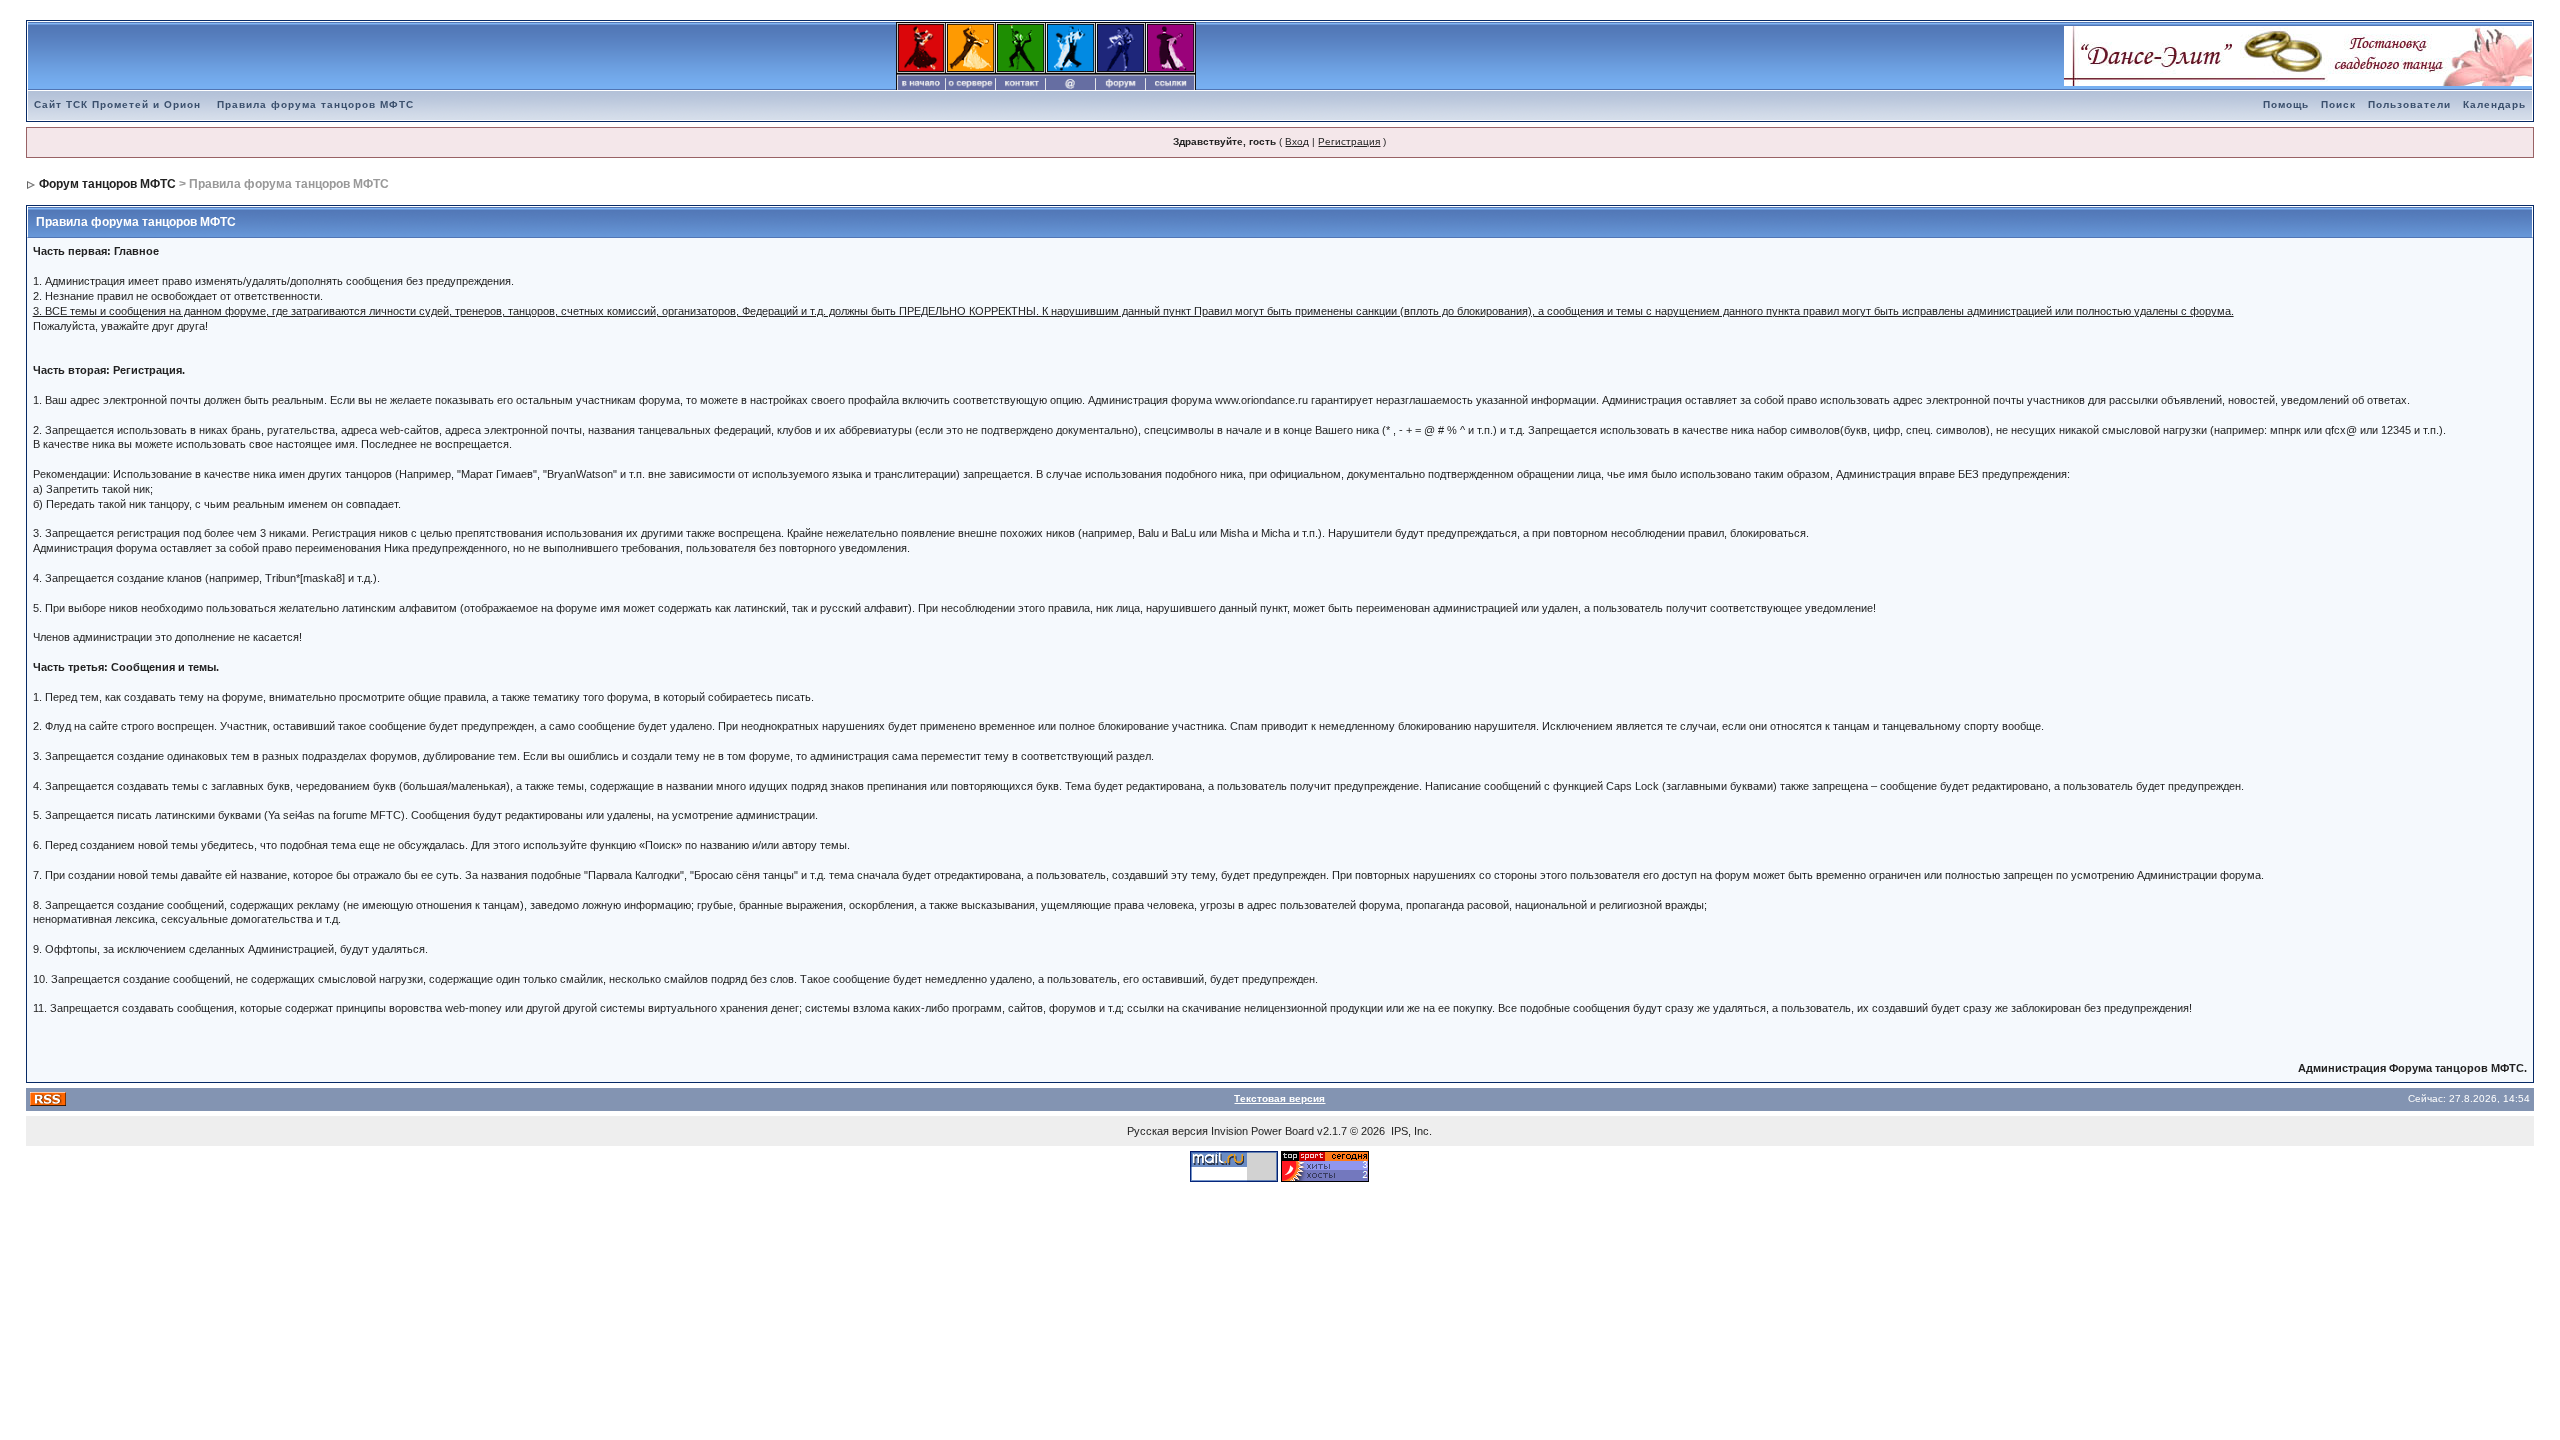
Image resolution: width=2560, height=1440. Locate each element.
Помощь (2286, 104)
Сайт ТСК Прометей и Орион (117, 104)
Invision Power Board (1262, 1131)
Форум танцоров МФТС (107, 184)
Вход (1297, 141)
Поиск (2338, 104)
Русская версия (1167, 1131)
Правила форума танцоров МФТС (315, 104)
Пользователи (2409, 104)
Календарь (2494, 104)
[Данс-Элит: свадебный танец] (2298, 55)
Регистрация (1349, 141)
